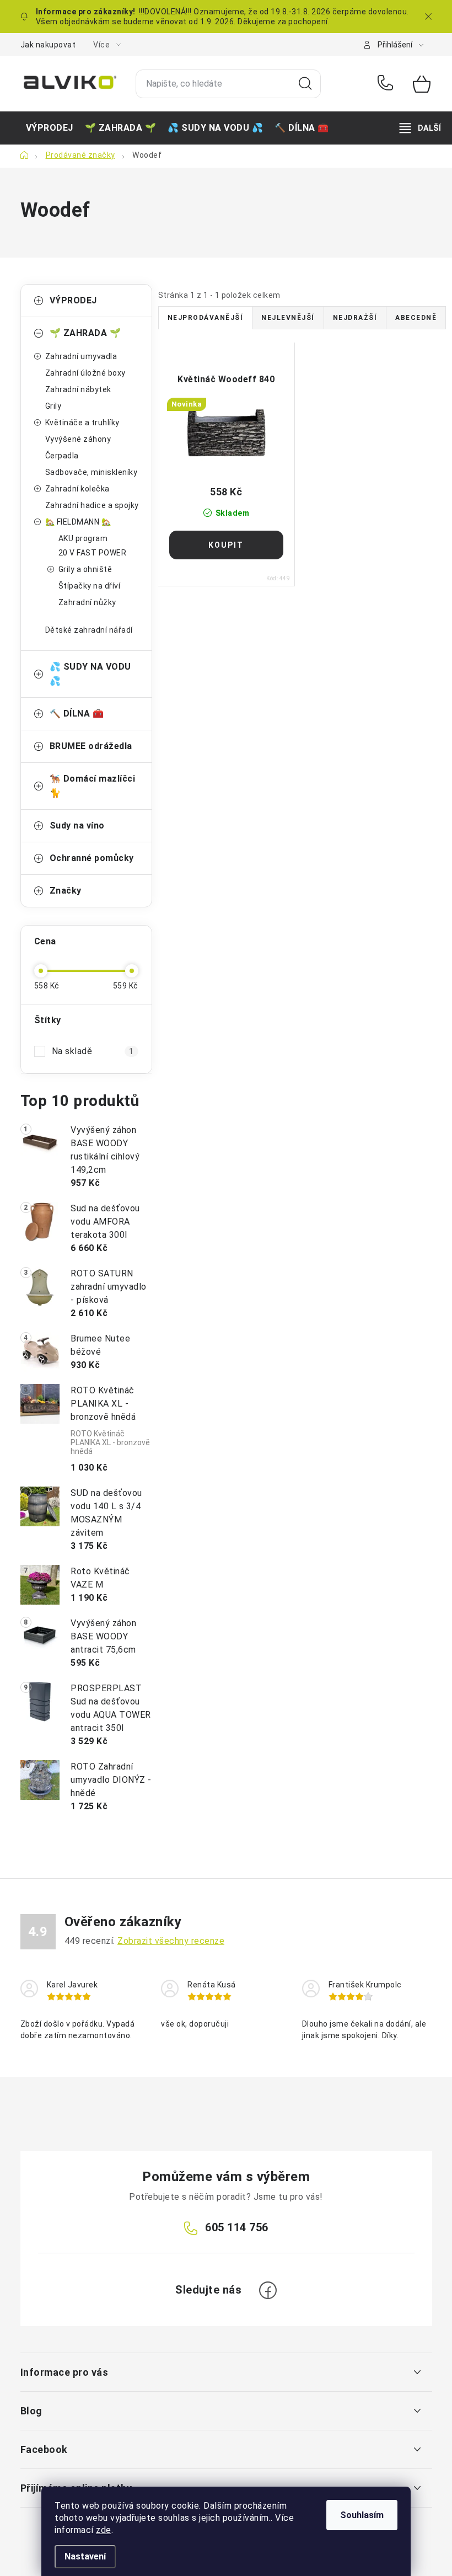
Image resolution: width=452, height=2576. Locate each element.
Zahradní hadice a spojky (92, 505)
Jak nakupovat (48, 45)
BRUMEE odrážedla (91, 746)
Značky (66, 891)
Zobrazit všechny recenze (171, 1941)
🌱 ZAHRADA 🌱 (85, 333)
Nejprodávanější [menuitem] (206, 318)
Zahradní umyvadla (81, 356)
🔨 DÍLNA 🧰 (77, 714)
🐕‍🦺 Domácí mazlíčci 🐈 (93, 786)
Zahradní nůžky (87, 602)
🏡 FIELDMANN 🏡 (78, 522)
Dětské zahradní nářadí (89, 630)
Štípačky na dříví (90, 586)
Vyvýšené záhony (78, 439)
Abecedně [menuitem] (416, 318)
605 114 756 (387, 84)
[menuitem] (50, 128)
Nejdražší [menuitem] (355, 318)
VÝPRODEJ (73, 300)
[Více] (420, 128)
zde (104, 2530)
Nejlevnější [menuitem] (288, 318)
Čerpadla (62, 456)
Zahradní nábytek (78, 389)
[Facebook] (268, 2290)
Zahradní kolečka (77, 489)
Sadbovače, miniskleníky (92, 472)
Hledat (305, 84)
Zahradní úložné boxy (85, 373)
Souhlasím (362, 2515)
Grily (53, 406)
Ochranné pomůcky (92, 858)
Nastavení (85, 2556)
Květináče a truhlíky (82, 423)
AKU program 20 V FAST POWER (93, 546)
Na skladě (93, 1051)
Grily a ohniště (85, 569)
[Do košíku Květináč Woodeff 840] (227, 545)
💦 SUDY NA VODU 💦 (90, 674)
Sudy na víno (77, 825)
